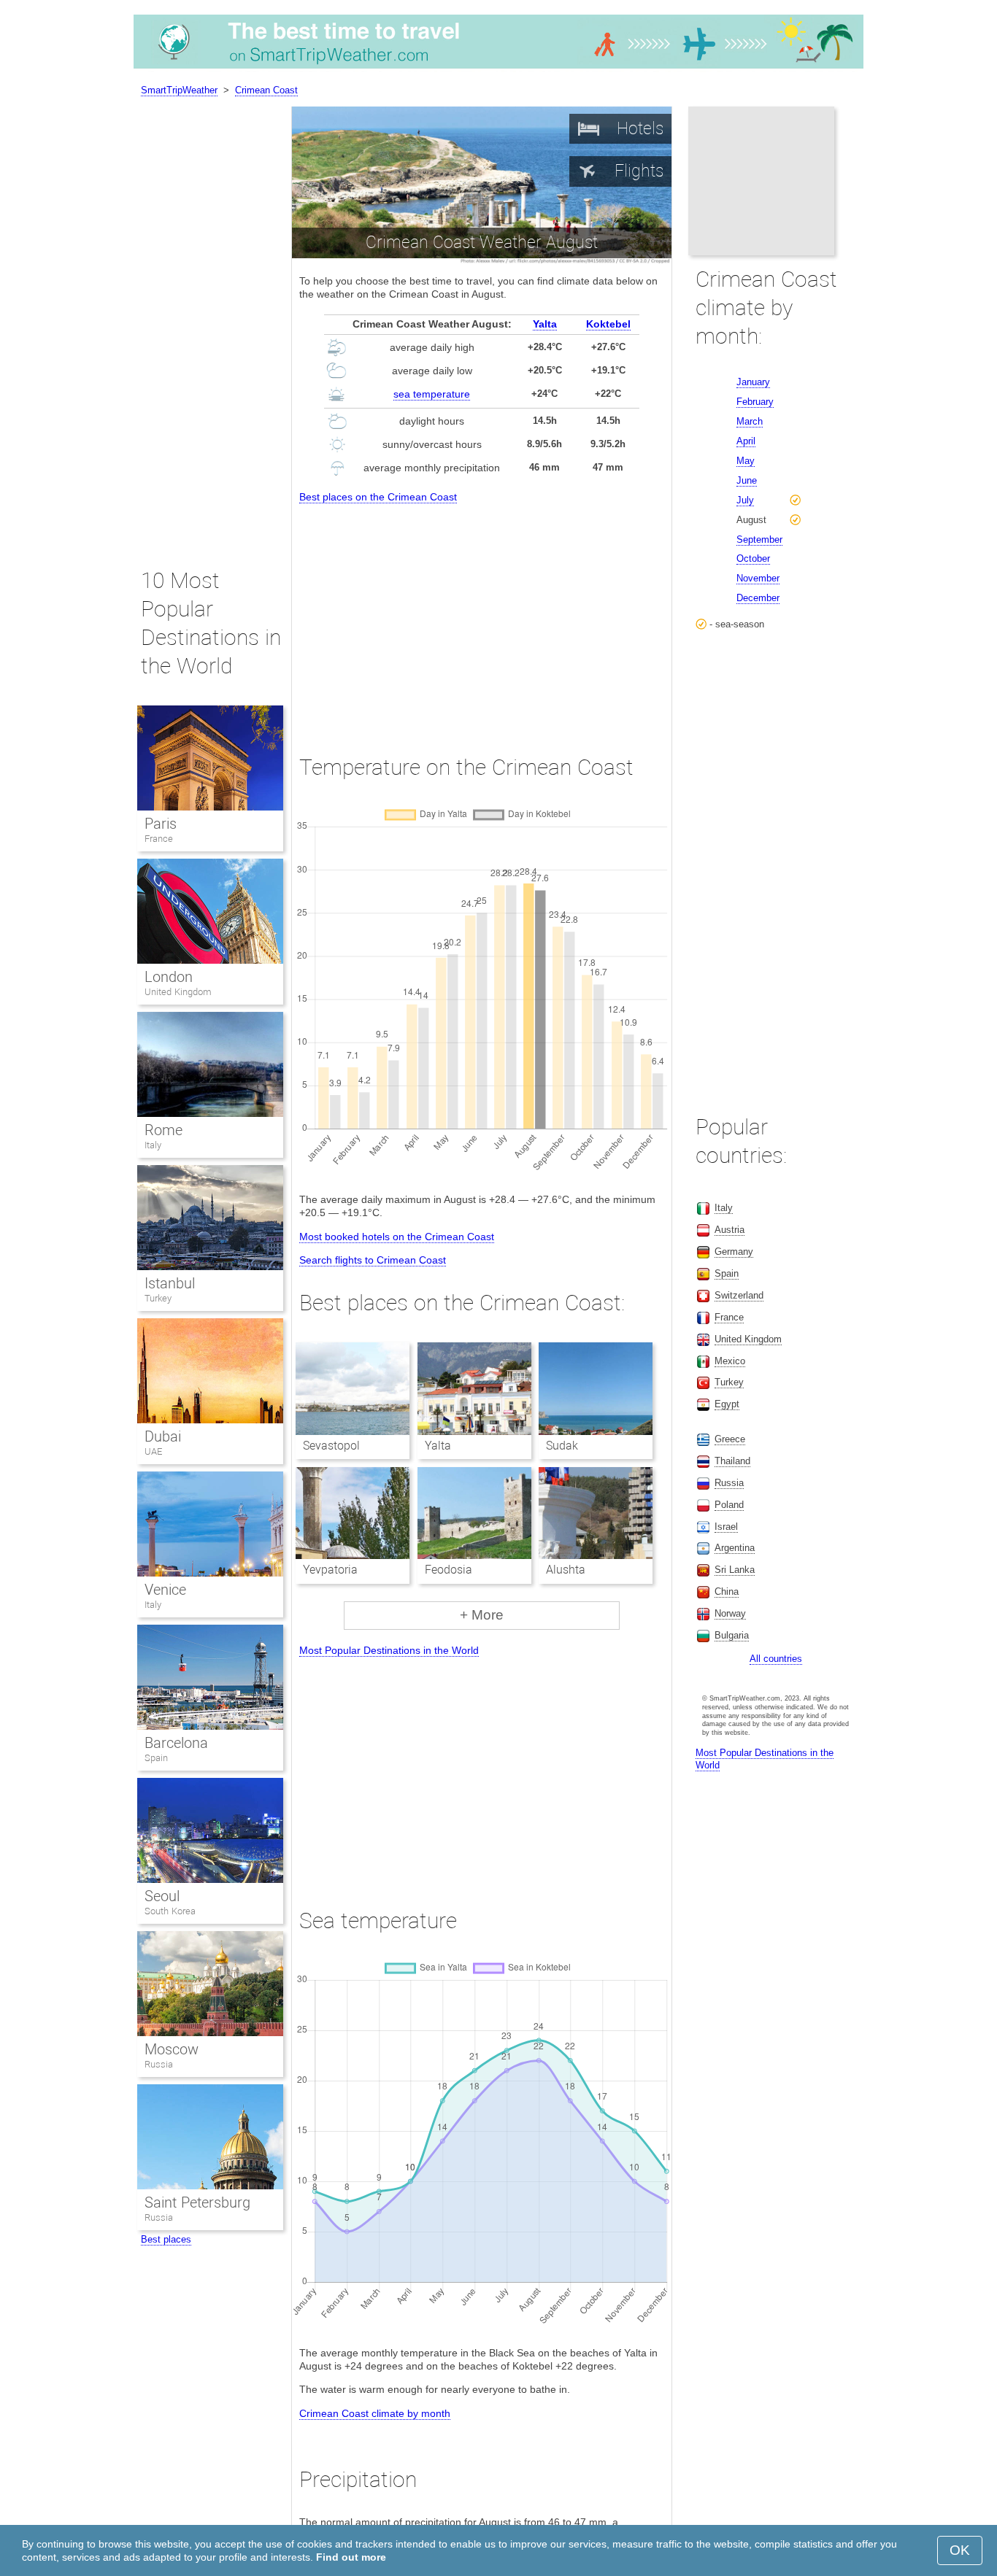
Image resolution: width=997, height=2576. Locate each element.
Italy (153, 1145)
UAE (153, 1451)
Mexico (730, 1361)
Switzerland (739, 1295)
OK (960, 2550)
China (727, 1591)
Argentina (735, 1548)
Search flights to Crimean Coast (373, 1260)
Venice (165, 1590)
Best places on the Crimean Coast (378, 497)
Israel (726, 1527)
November (758, 578)
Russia (159, 2064)
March (750, 421)
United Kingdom (178, 992)
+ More (482, 1615)
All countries (776, 1659)
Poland (729, 1505)
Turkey (158, 1298)
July (745, 500)
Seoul (162, 1896)
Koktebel (608, 324)
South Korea (170, 1911)
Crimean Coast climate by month (375, 2413)
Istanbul (170, 1283)
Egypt (727, 1404)
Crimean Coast (266, 90)
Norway (730, 1613)
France (159, 839)
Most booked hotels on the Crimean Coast (397, 1237)
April (746, 441)
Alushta (566, 1570)
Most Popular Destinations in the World (389, 1650)
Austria (730, 1230)
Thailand (732, 1461)
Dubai (163, 1436)
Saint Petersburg (197, 2202)
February (755, 402)
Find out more (351, 2557)
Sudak (562, 1446)
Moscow (172, 2049)
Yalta (545, 324)
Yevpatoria (330, 1570)
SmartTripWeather (179, 90)
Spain (156, 1758)
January (753, 382)
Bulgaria (732, 1635)
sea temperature (432, 394)
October (753, 558)
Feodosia (449, 1570)
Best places (166, 2239)
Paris (161, 824)
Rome (163, 1130)
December (758, 598)
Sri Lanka (735, 1570)
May (746, 461)
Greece (730, 1439)
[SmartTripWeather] (498, 69)
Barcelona (176, 1743)
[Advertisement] (482, 616)
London (169, 977)
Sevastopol (331, 1446)
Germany (734, 1252)
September (759, 539)
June (747, 480)
